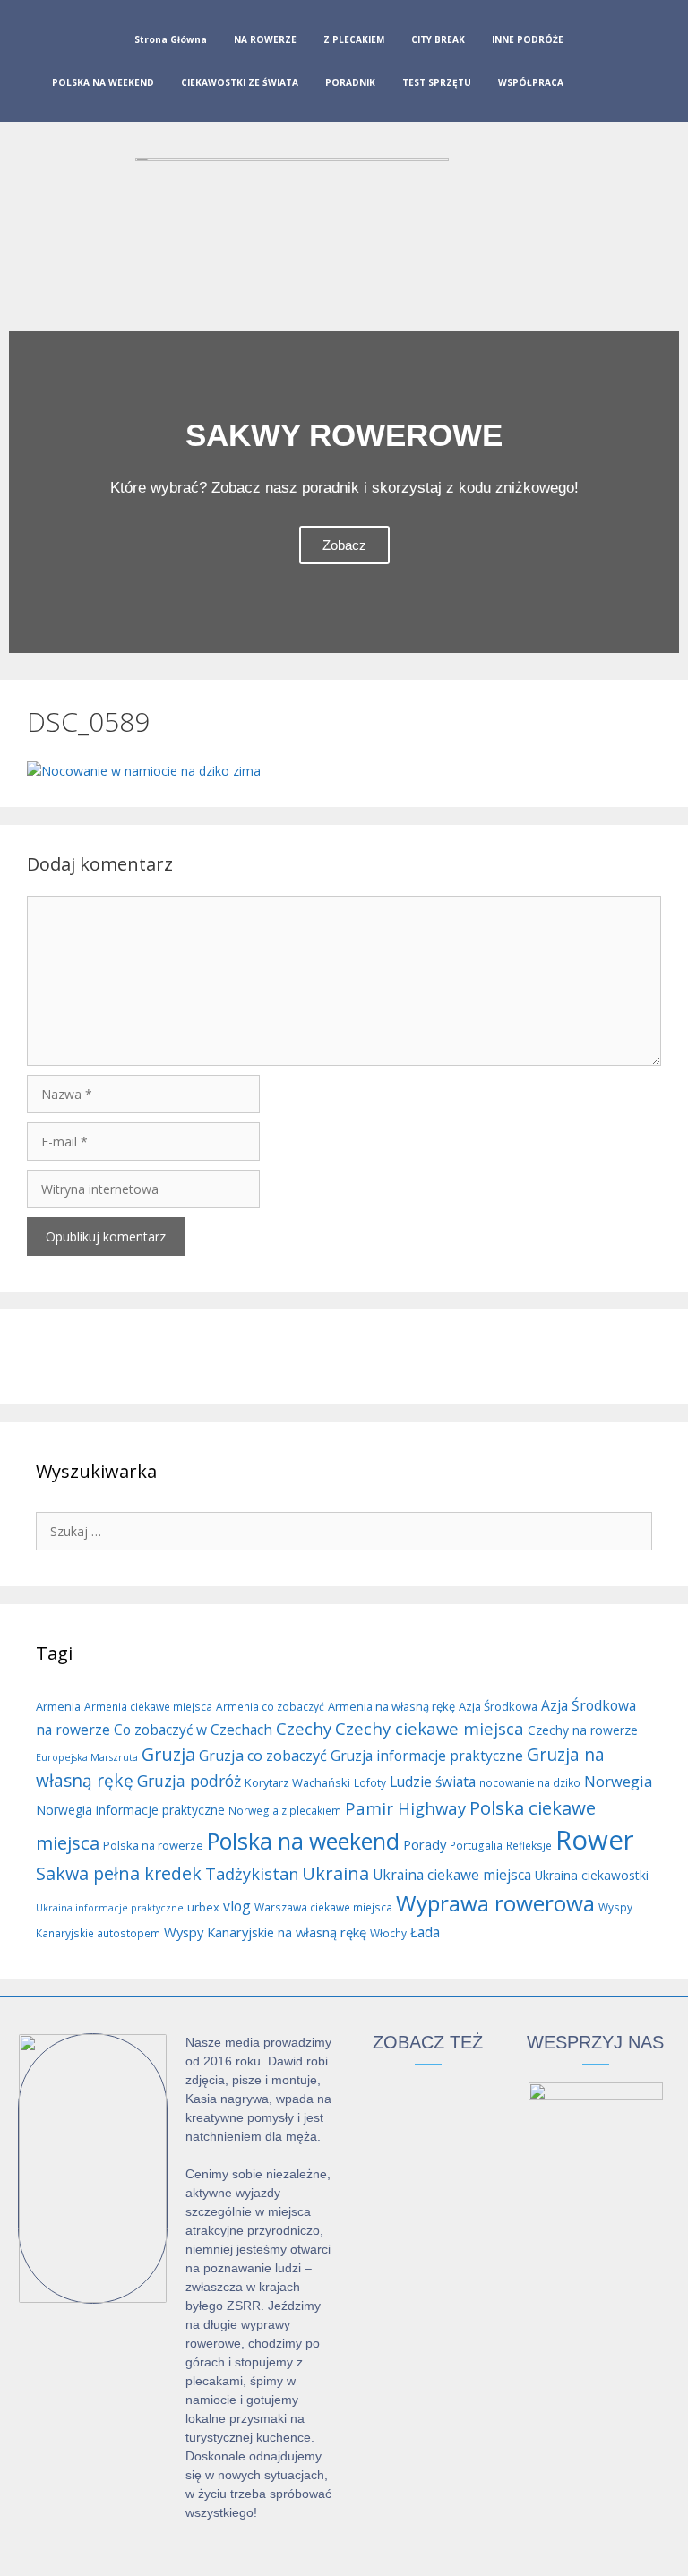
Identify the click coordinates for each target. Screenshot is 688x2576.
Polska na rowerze (153, 1845)
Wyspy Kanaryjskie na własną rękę (265, 1932)
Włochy (388, 1933)
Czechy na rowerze (583, 1730)
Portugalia (476, 1846)
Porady (425, 1844)
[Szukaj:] (344, 1530)
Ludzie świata (433, 1782)
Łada (425, 1932)
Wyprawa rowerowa (495, 1903)
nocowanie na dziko (530, 1783)
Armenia (58, 1706)
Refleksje (529, 1846)
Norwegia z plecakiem (285, 1811)
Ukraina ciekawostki (592, 1875)
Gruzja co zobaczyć (263, 1756)
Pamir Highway (405, 1808)
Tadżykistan (252, 1874)
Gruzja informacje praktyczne (427, 1756)
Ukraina (335, 1873)
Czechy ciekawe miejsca (430, 1728)
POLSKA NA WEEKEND (103, 82)
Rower (595, 1840)
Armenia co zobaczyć (270, 1707)
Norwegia (618, 1782)
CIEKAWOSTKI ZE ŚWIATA (240, 82)
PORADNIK (350, 82)
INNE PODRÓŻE (528, 39)
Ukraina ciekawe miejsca (452, 1875)
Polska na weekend (303, 1841)
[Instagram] (628, 64)
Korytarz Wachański (297, 1782)
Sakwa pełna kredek (119, 1873)
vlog (237, 1906)
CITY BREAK (438, 39)
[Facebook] (599, 64)
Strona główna (171, 39)
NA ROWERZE (265, 39)
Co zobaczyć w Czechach (193, 1730)
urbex (203, 1907)
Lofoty (370, 1783)
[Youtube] (657, 64)
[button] (26, 492)
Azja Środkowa (498, 1706)
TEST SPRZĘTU (437, 82)
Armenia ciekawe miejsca (148, 1707)
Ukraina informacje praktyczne (110, 1908)
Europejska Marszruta (87, 1757)
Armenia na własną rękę (391, 1706)
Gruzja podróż (189, 1781)
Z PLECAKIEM (354, 39)
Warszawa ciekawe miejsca (323, 1907)
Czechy (304, 1728)
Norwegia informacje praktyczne (130, 1810)
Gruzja (168, 1754)
